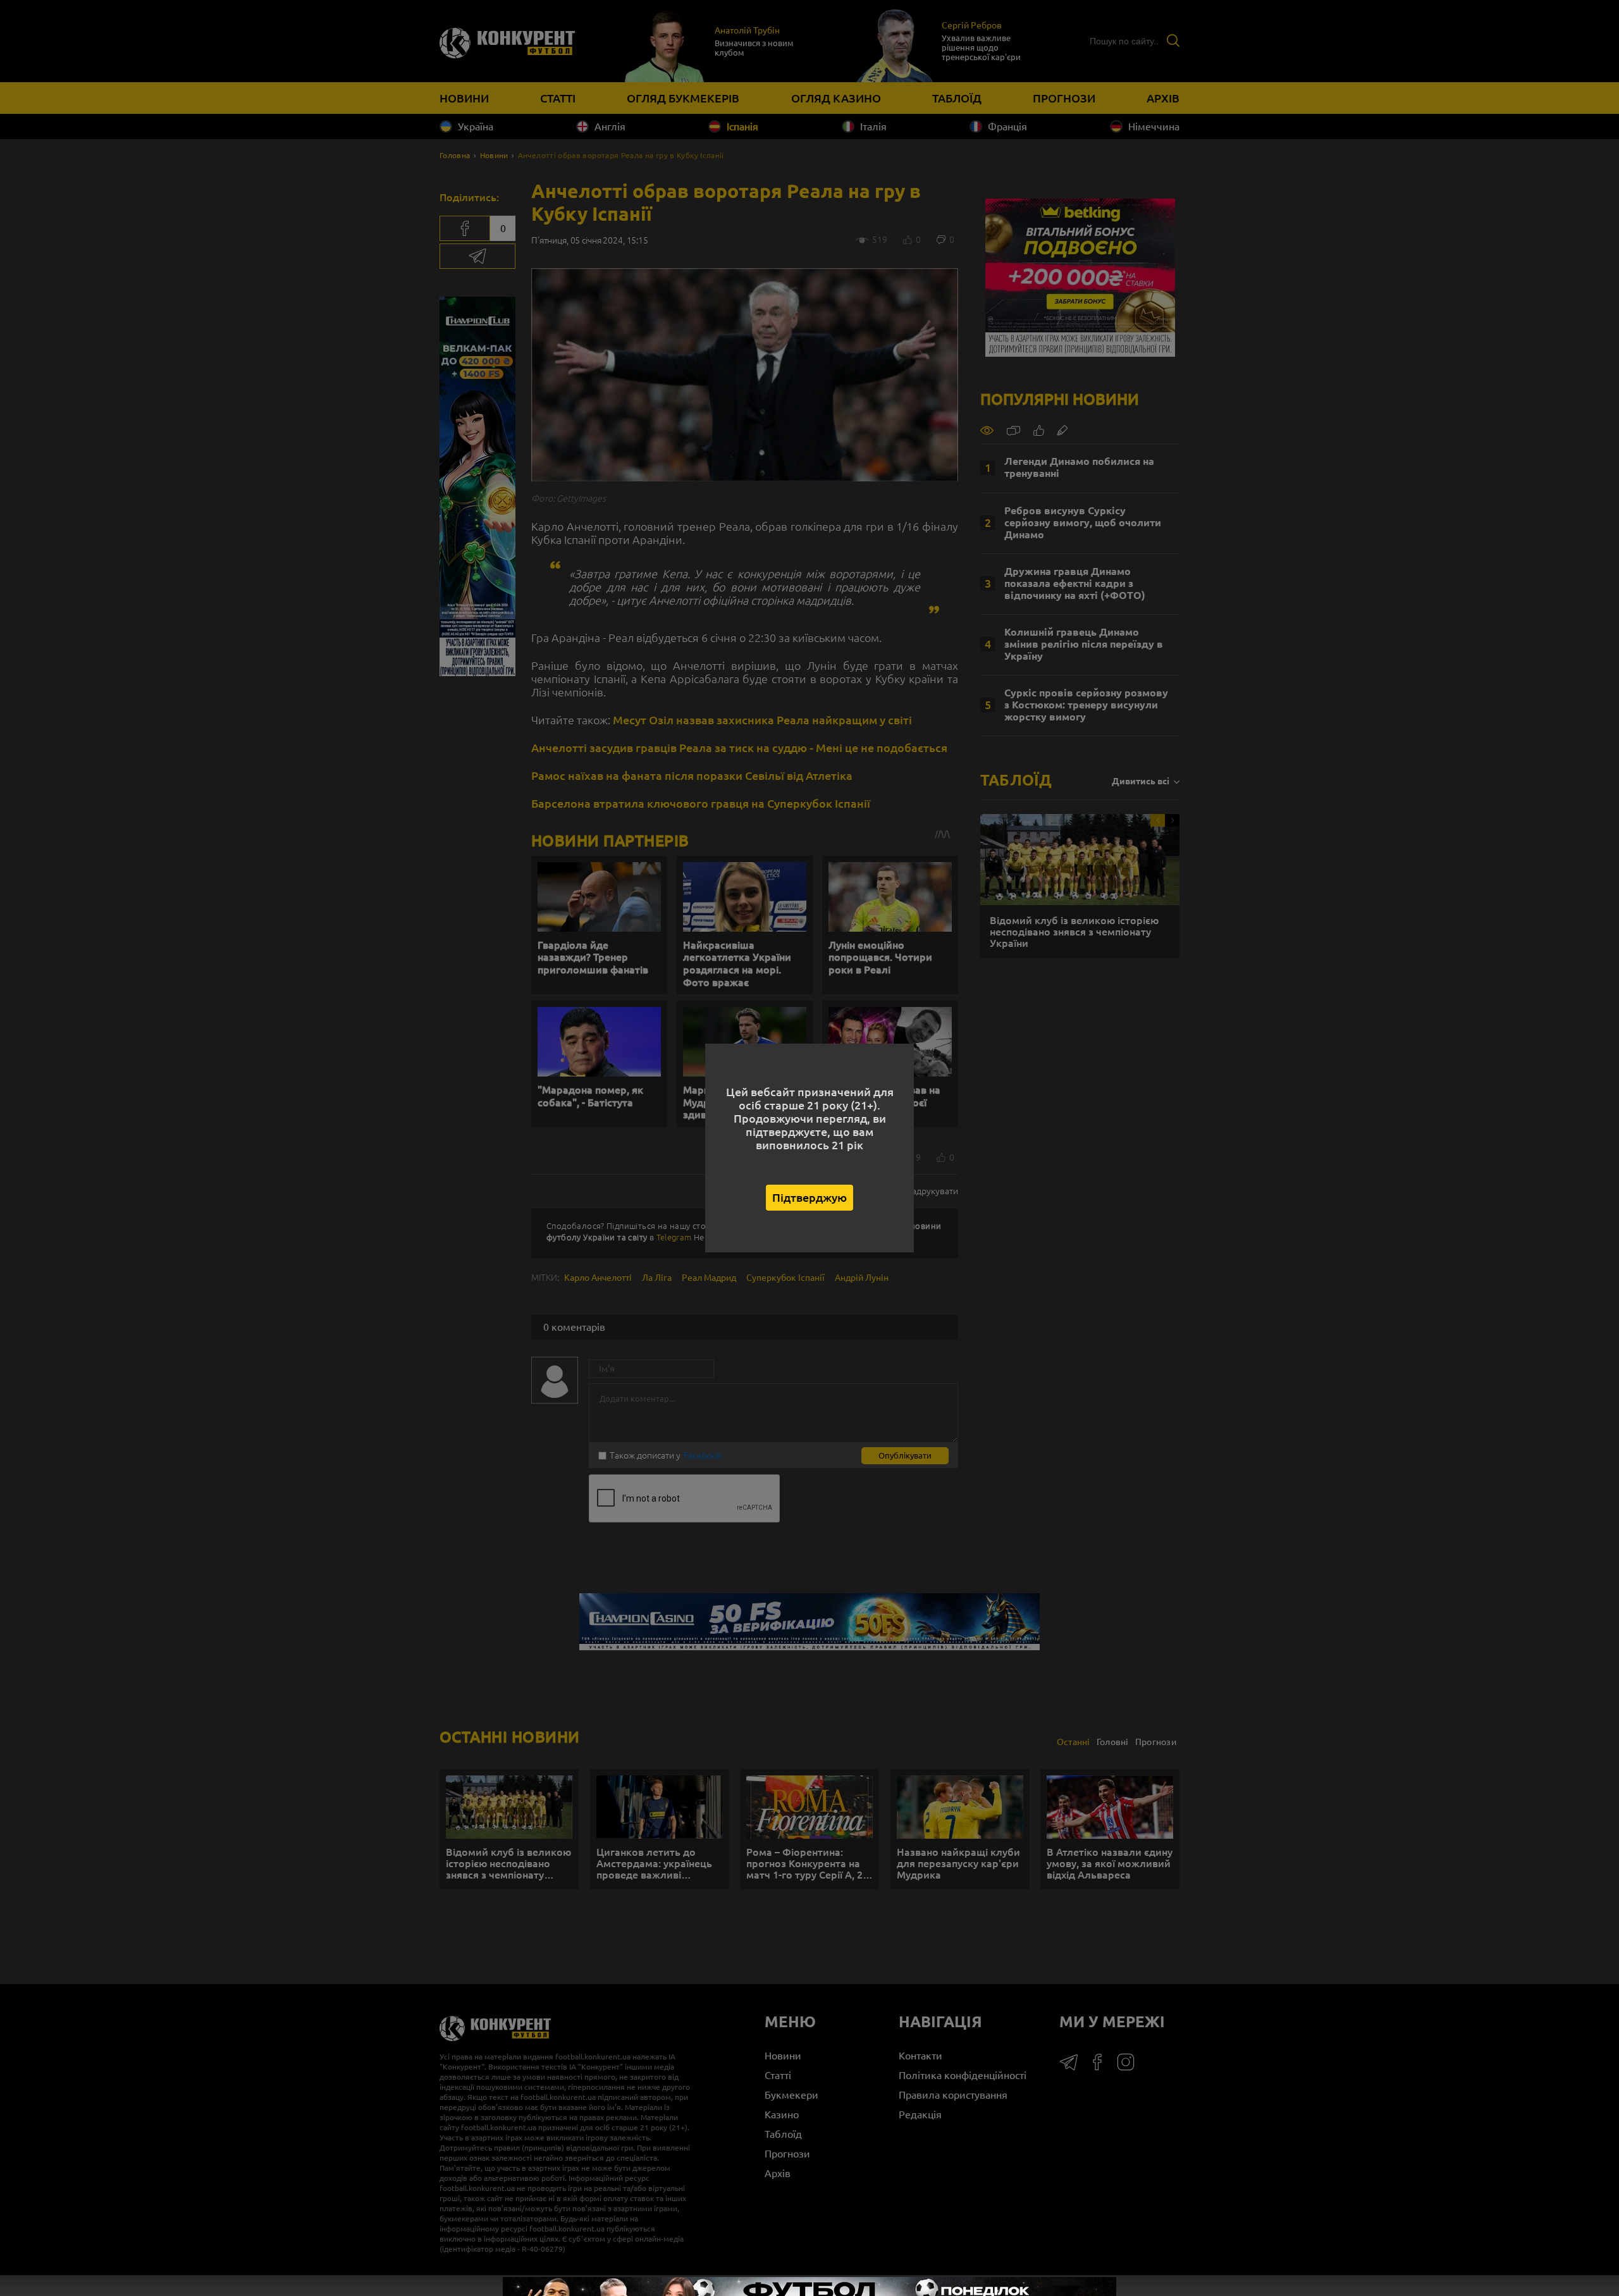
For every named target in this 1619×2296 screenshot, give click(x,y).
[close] (1612, 2213)
